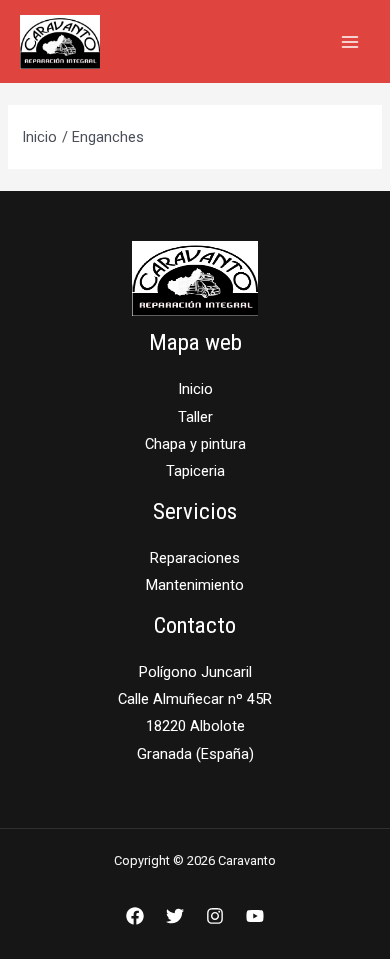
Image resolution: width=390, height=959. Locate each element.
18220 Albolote (195, 726)
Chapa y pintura (195, 444)
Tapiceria (195, 471)
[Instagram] (215, 916)
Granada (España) (195, 754)
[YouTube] (255, 916)
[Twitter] (175, 916)
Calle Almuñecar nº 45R (195, 699)
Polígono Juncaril (195, 672)
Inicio (195, 389)
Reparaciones (195, 558)
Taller (195, 417)
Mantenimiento (195, 585)
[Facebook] (135, 916)
